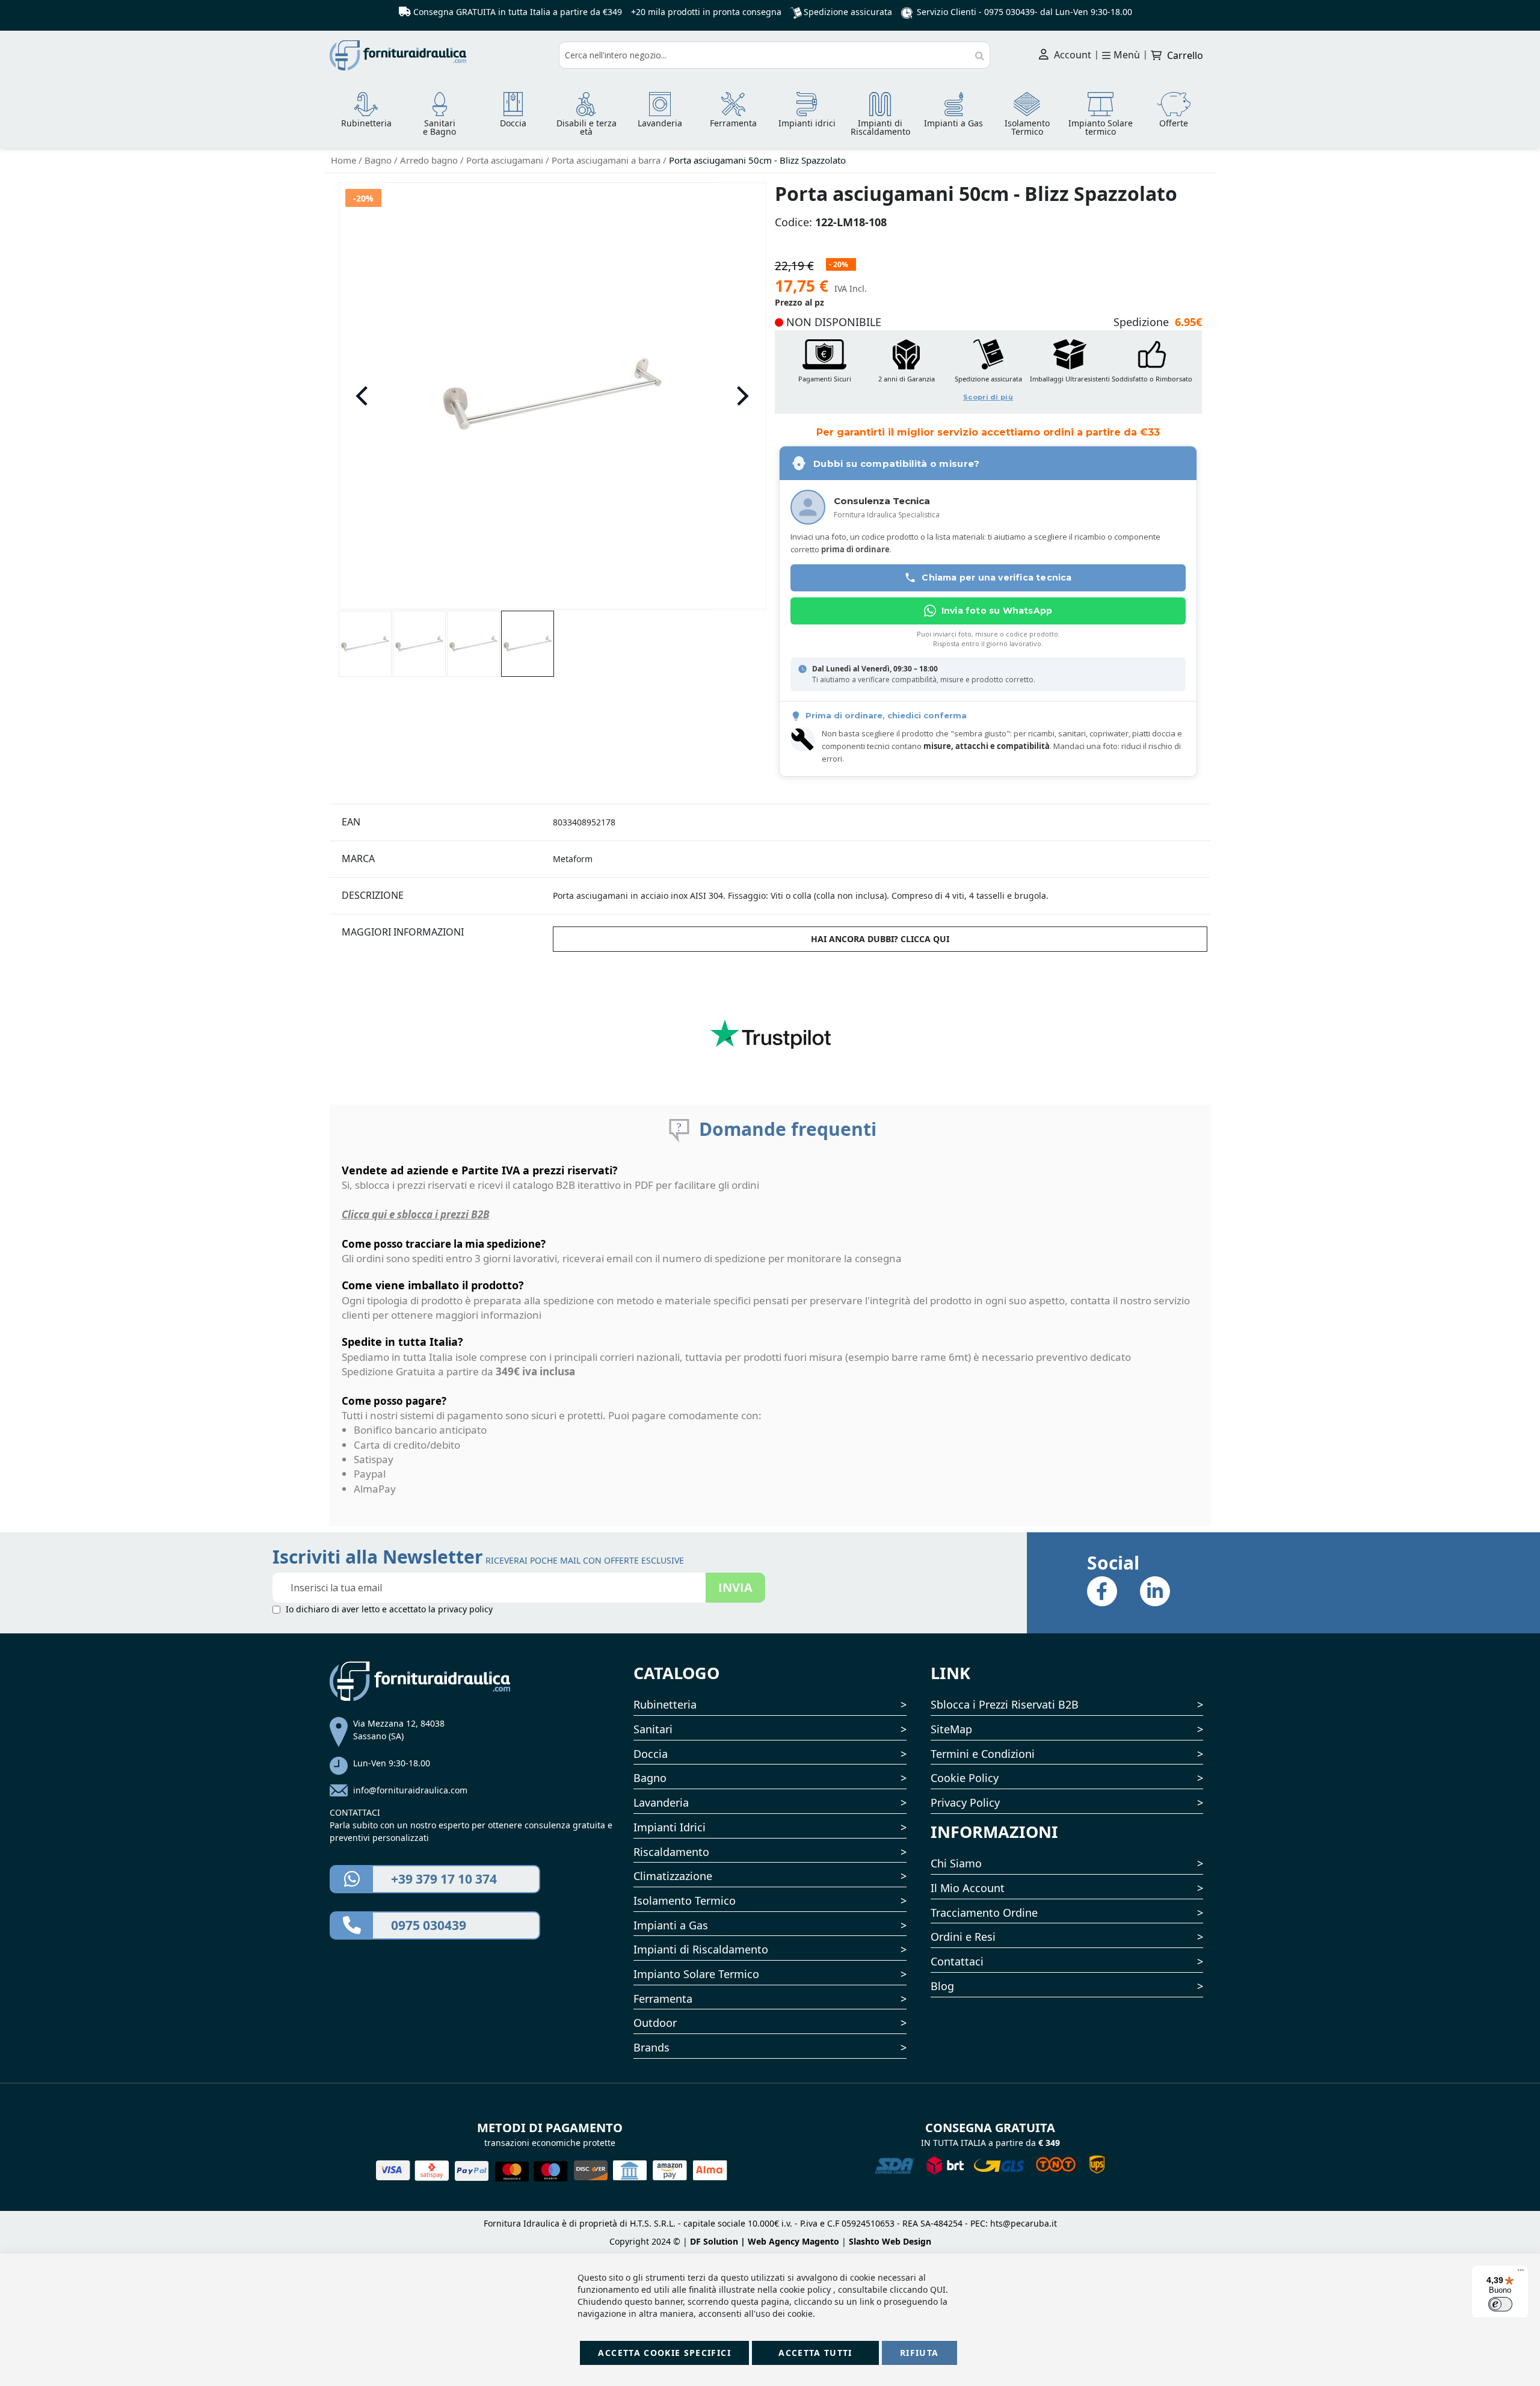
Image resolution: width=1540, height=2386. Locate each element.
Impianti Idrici (670, 1827)
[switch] (1500, 2304)
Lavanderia (661, 1802)
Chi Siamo (956, 1863)
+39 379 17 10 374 (444, 1879)
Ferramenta (663, 1999)
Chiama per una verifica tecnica (996, 578)
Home (345, 160)
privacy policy (465, 1609)
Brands (651, 2047)
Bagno (379, 160)
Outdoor (655, 2023)
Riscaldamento (671, 1852)
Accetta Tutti (815, 2353)
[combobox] (775, 55)
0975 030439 (1009, 12)
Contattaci (957, 1961)
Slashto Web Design (890, 2241)
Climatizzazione (673, 1876)
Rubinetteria (665, 1704)
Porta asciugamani (506, 160)
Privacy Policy (965, 1802)
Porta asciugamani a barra (607, 160)
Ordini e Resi (963, 1937)
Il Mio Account (968, 1888)
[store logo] (440, 55)
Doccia (651, 1754)
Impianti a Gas (671, 1925)
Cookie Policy (965, 1778)
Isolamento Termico (685, 1900)
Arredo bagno (430, 160)
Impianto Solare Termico (696, 1974)
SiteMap (951, 1729)
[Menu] (1521, 2273)
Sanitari (653, 1729)
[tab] (440, 822)
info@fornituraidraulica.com (410, 1790)
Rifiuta (919, 2353)
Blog (942, 1986)
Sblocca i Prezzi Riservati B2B (1005, 1704)
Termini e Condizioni (983, 1754)
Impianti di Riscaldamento (701, 1949)
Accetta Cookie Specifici (664, 2353)
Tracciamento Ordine (984, 1913)
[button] (363, 396)
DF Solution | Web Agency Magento (765, 2241)
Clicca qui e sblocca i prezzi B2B (416, 1214)
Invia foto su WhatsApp (997, 611)
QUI (938, 2289)
